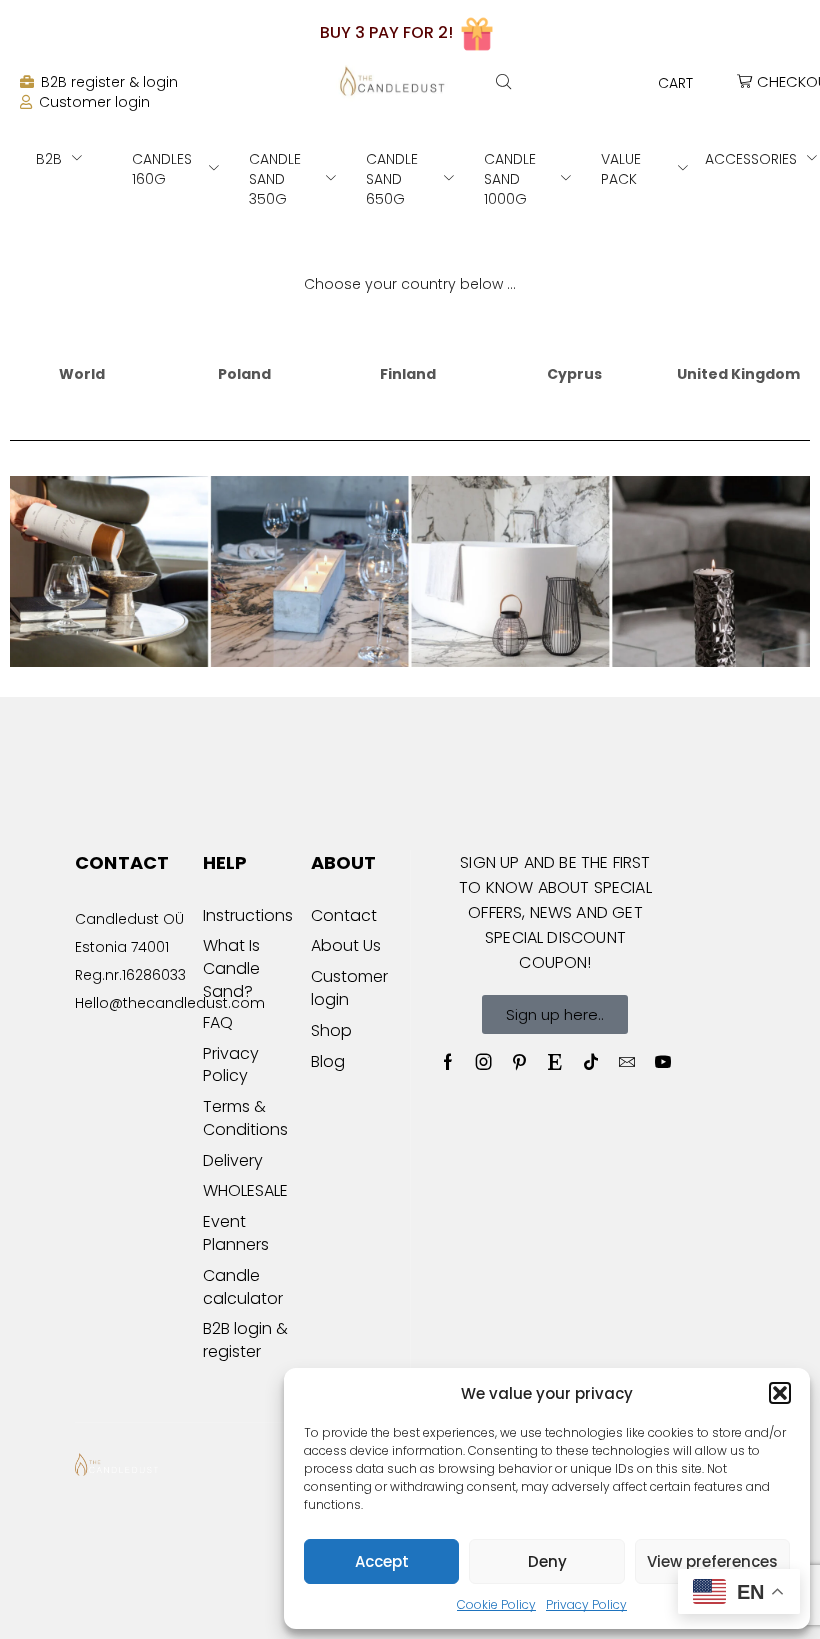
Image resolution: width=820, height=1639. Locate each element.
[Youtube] (663, 1062)
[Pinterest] (519, 1062)
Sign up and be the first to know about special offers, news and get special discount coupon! (555, 912)
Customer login (94, 102)
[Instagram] (484, 1062)
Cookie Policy (496, 1604)
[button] (780, 1393)
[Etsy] (555, 1062)
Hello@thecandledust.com (170, 1003)
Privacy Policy (586, 1604)
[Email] (627, 1062)
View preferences (712, 1561)
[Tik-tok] (591, 1062)
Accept (382, 1561)
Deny (547, 1561)
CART (675, 83)
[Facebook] (448, 1062)
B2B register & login (109, 82)
